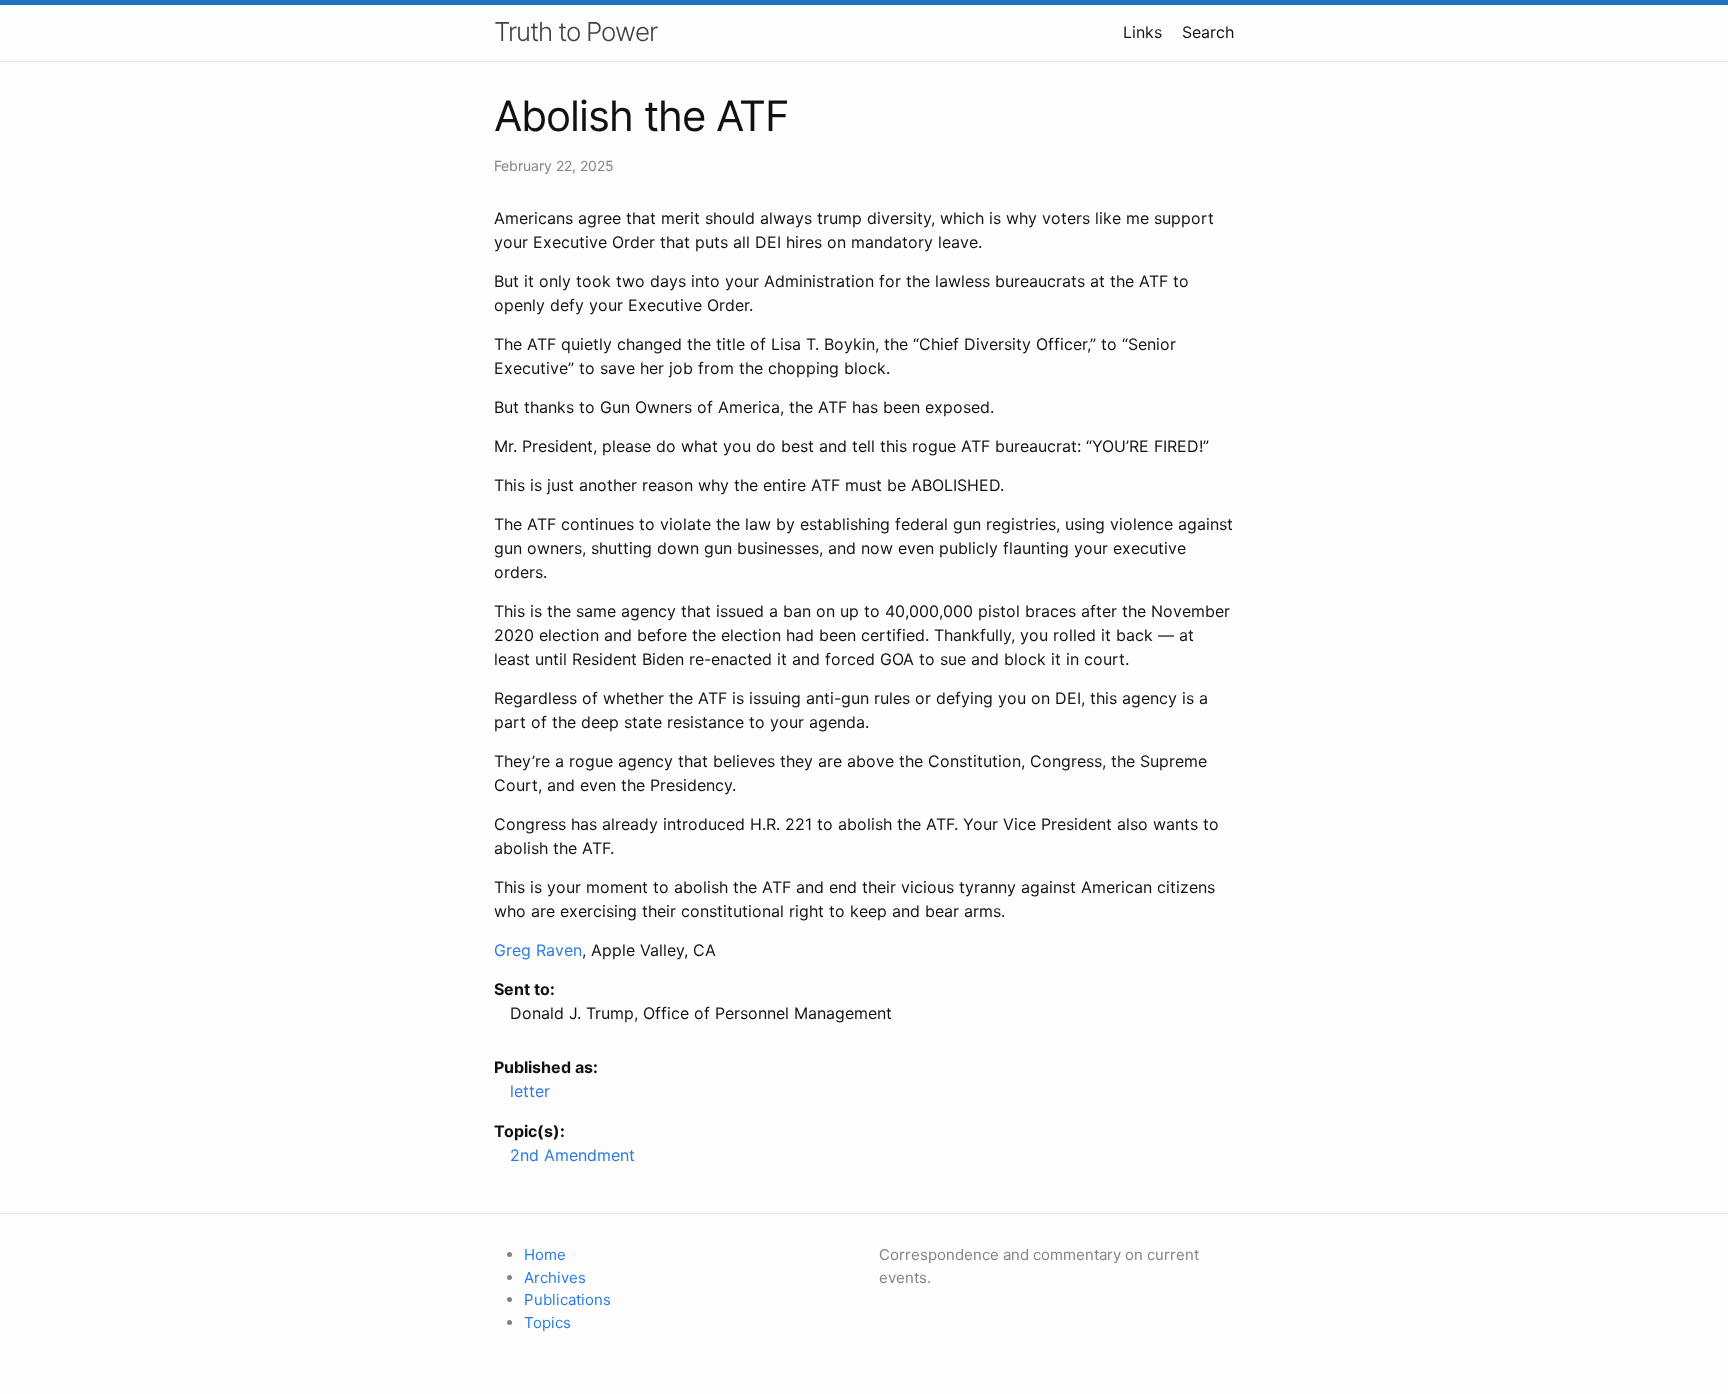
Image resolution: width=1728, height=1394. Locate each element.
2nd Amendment (572, 1155)
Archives (555, 1277)
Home (545, 1254)
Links (1142, 32)
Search (1208, 32)
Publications (567, 1299)
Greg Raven (538, 950)
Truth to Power (575, 31)
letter (530, 1091)
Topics (547, 1322)
